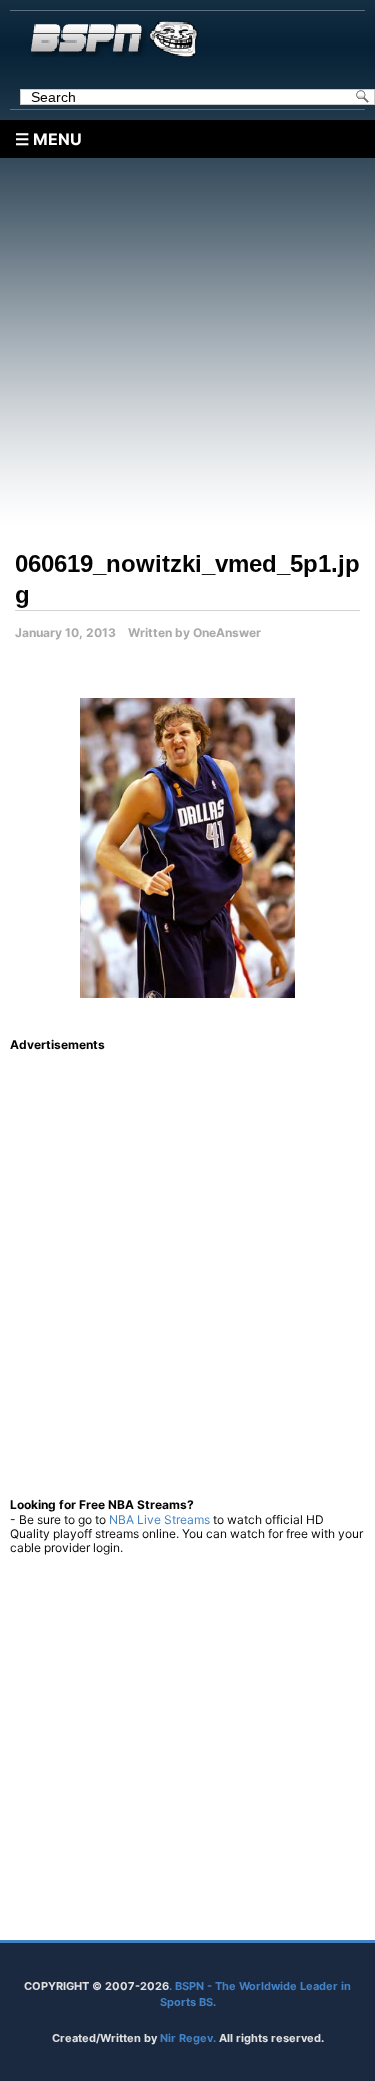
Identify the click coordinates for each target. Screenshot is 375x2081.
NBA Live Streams (159, 1519)
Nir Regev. (189, 2038)
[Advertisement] (187, 345)
